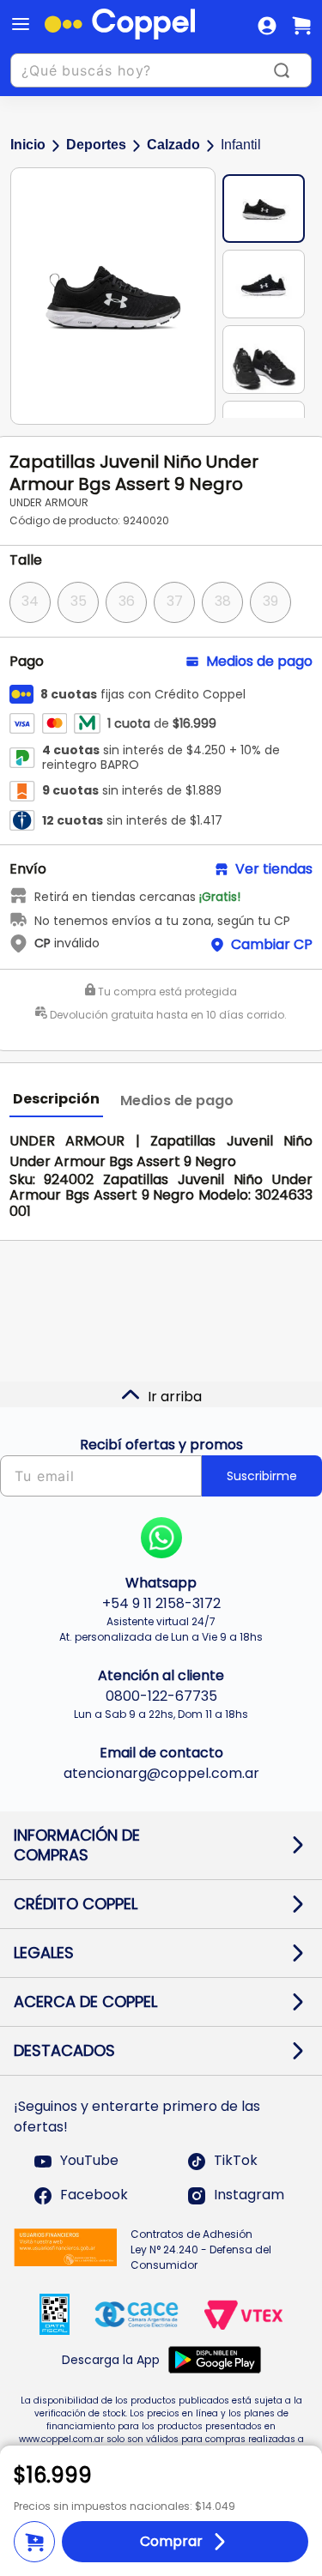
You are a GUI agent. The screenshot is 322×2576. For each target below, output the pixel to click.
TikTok (236, 2161)
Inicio (28, 145)
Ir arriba (175, 1397)
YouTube (89, 2161)
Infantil (241, 145)
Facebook (94, 2195)
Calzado (173, 145)
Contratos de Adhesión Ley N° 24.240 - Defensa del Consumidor (201, 2249)
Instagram (249, 2195)
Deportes (96, 145)
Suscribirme (262, 1476)
